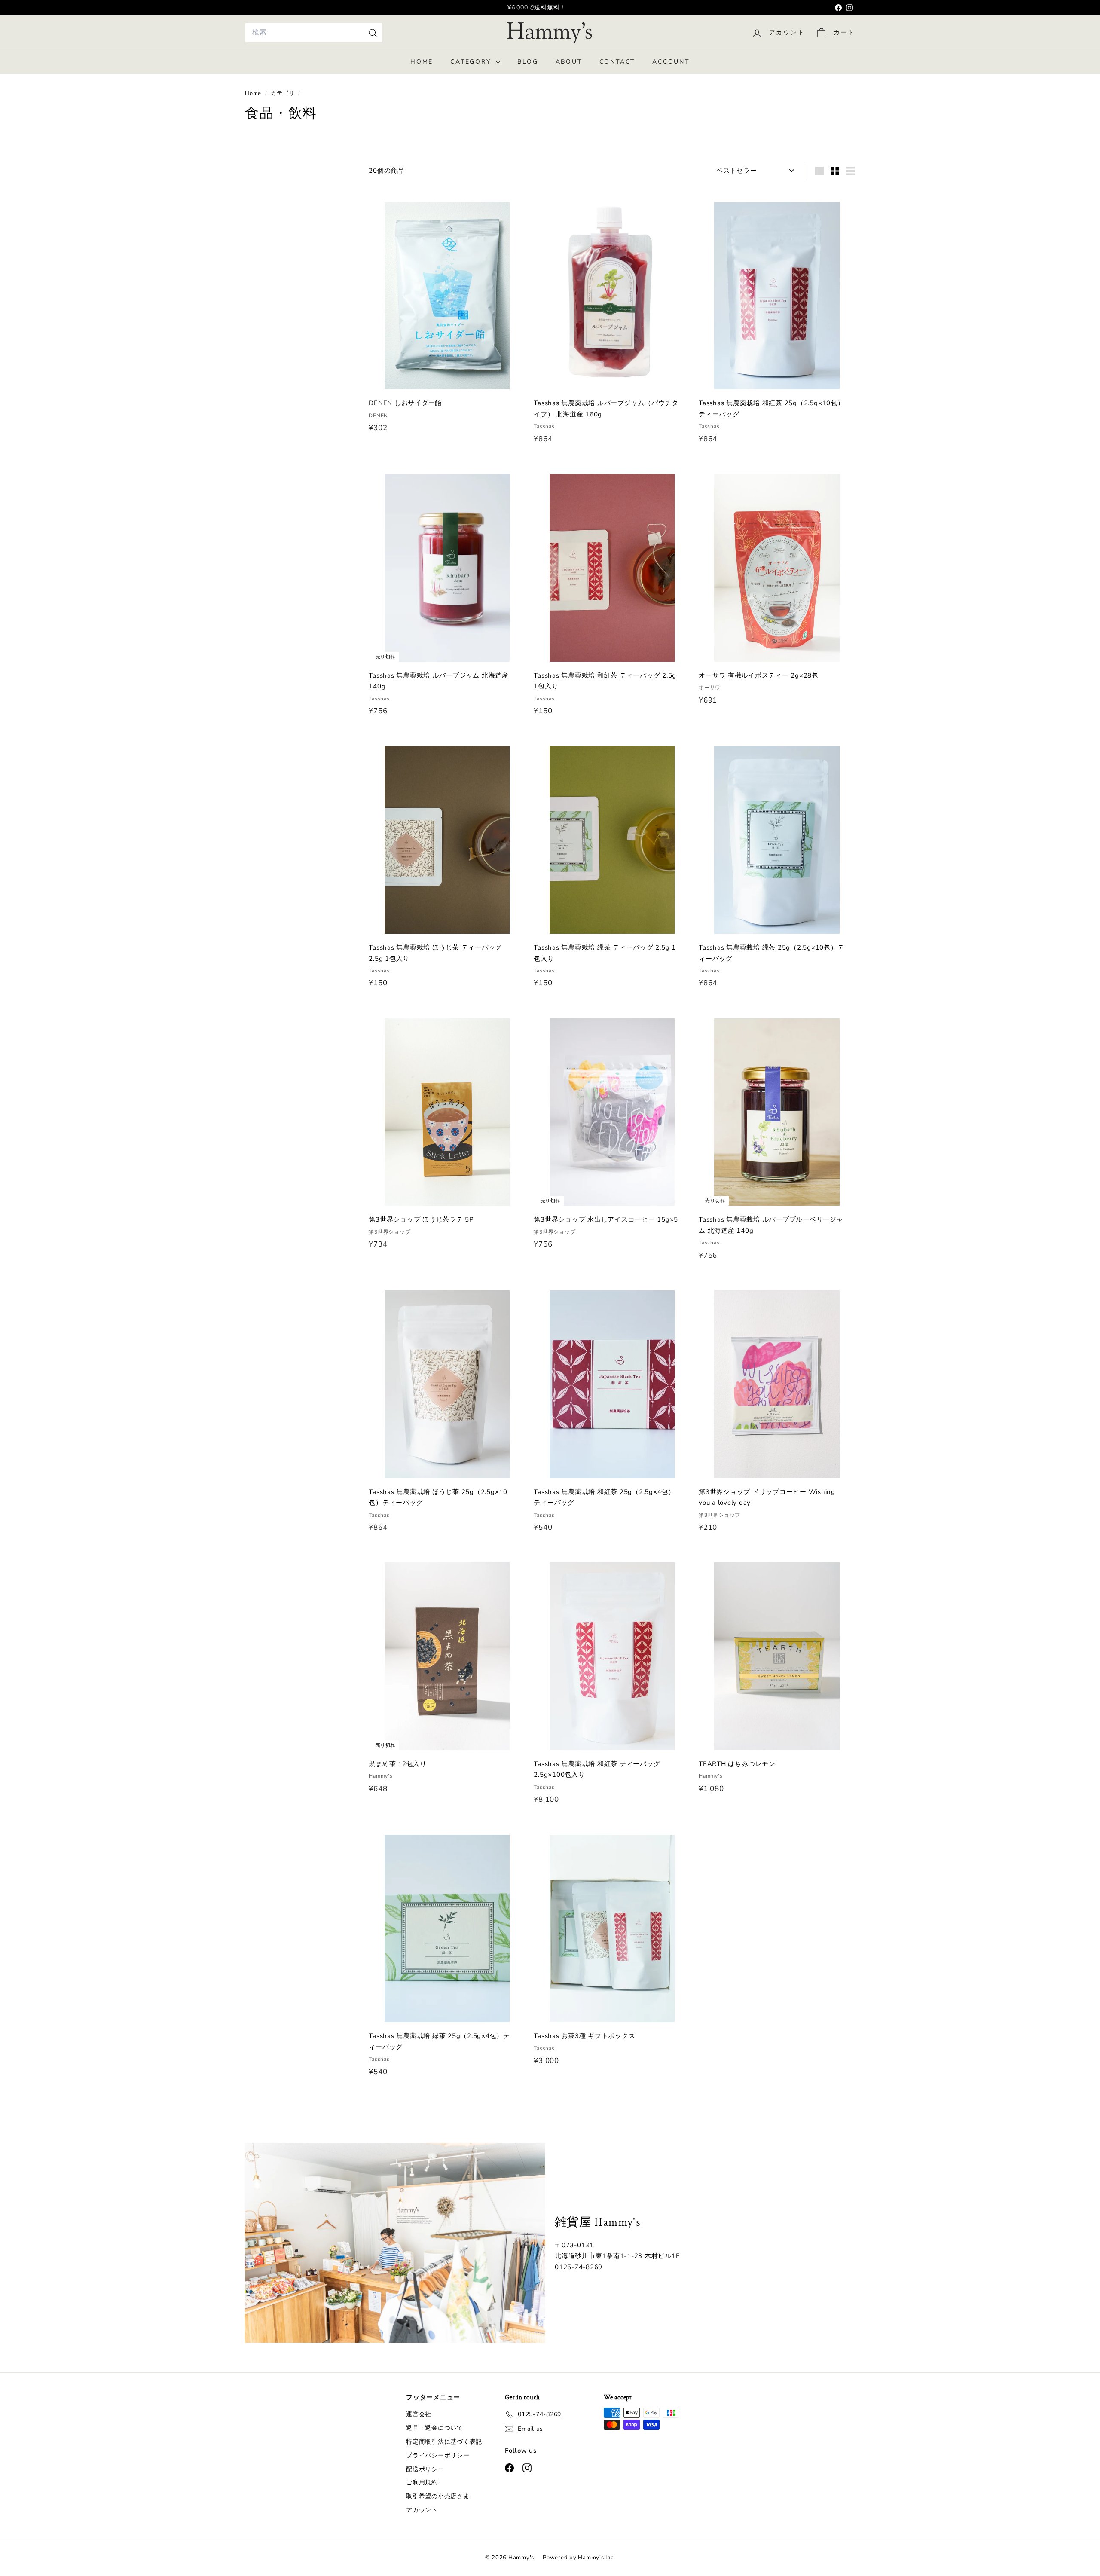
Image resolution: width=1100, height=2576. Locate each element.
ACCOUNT (671, 62)
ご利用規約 (422, 2483)
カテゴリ (283, 93)
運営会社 (419, 2414)
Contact (617, 62)
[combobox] (314, 32)
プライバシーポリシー (438, 2455)
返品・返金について (435, 2428)
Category (472, 62)
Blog (528, 62)
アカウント (422, 2510)
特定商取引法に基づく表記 (444, 2442)
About (569, 62)
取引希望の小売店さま (438, 2496)
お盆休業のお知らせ (537, 8)
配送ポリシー (425, 2469)
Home (422, 62)
